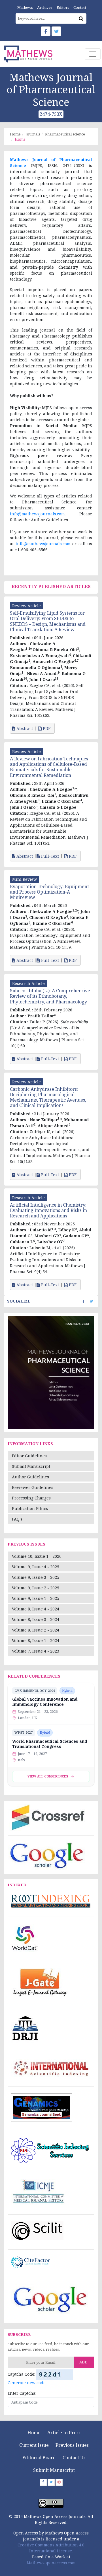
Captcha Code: (21, 2374)
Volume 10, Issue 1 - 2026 (37, 1556)
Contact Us (74, 2458)
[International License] (51, 2503)
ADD (83, 2362)
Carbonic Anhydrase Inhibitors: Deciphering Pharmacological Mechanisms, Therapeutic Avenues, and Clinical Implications (48, 1097)
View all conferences (48, 1776)
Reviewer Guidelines (33, 1487)
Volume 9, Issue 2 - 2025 (36, 1588)
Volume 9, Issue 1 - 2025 (36, 1598)
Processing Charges (31, 1498)
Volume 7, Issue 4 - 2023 (36, 1651)
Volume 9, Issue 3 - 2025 (36, 1577)
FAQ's (17, 1519)
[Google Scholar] (47, 1855)
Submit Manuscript (31, 1466)
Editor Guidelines (29, 1456)
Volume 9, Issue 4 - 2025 (36, 1567)
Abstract (24, 729)
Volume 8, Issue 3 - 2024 (36, 1619)
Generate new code (27, 2383)
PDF (47, 729)
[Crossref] (47, 1817)
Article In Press (64, 2433)
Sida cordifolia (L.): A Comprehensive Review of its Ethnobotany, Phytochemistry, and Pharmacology (50, 996)
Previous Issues (72, 2445)
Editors (63, 7)
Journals (33, 134)
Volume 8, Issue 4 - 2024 (36, 1609)
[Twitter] (56, 31)
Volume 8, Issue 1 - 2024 (36, 1640)
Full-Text (49, 856)
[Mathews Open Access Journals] (28, 54)
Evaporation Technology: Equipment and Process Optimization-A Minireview (49, 892)
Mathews (25, 7)
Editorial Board (39, 2458)
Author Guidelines (30, 1477)
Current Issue (34, 2445)
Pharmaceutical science (65, 134)
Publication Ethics (30, 1508)
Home (15, 134)
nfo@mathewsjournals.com (38, 514)
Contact (80, 7)
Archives (45, 7)
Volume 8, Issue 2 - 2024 (36, 1630)
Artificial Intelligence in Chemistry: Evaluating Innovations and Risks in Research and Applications (48, 1210)
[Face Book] (46, 31)
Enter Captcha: (22, 2393)
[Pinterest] (59, 2482)
